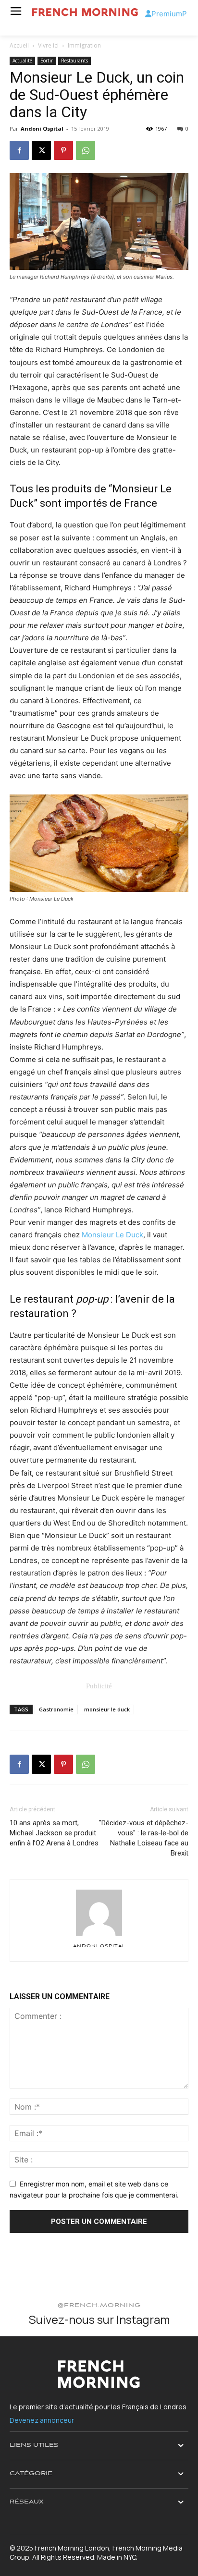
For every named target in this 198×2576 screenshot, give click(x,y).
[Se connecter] (148, 14)
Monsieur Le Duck (112, 1235)
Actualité (22, 61)
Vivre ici (48, 45)
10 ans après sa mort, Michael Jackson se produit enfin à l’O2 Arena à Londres (54, 1833)
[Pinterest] (63, 150)
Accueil (19, 45)
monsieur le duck (107, 1709)
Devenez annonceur (42, 2420)
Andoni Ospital (42, 128)
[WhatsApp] (86, 150)
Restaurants (74, 61)
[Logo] (85, 12)
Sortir (47, 61)
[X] (41, 150)
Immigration (84, 45)
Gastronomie (56, 1709)
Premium (167, 14)
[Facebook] (19, 150)
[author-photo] (99, 1935)
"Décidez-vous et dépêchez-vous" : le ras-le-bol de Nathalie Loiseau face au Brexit (144, 1838)
